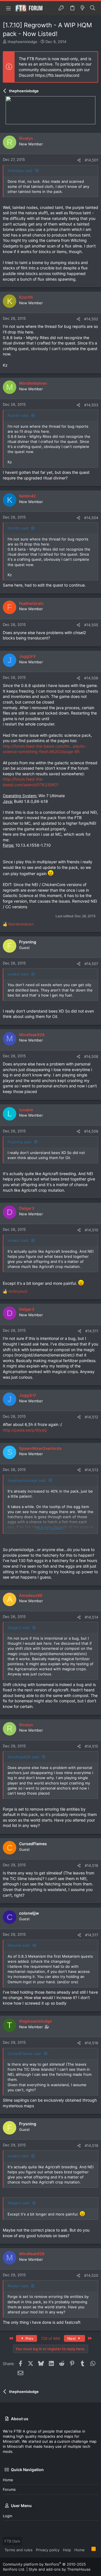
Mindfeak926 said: (24, 1757)
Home (8, 2480)
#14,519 (91, 2145)
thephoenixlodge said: (27, 1480)
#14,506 (91, 678)
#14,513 (91, 1470)
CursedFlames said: (25, 2054)
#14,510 (91, 1230)
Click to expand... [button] (51, 1528)
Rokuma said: (19, 1945)
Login (8, 2516)
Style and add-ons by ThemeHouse (60, 2569)
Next (72, 2338)
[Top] (88, 2550)
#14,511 (92, 1331)
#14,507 (91, 964)
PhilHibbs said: (20, 171)
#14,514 (91, 1617)
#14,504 (91, 518)
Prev (29, 2338)
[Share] (79, 160)
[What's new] (82, 8)
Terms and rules (19, 2550)
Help (67, 2550)
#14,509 (91, 1131)
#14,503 (91, 405)
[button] (8, 8)
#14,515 (91, 1746)
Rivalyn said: (18, 2286)
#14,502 (91, 319)
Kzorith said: (18, 415)
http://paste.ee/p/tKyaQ (25, 1430)
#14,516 (91, 1865)
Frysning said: (20, 1142)
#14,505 (91, 625)
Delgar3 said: (19, 1628)
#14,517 (92, 1935)
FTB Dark (12, 2541)
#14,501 (91, 160)
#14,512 (91, 1417)
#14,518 (91, 2043)
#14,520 (91, 2275)
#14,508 (91, 1056)
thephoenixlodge (22, 42)
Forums (9, 2489)
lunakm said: (18, 974)
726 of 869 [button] (50, 2338)
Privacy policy (48, 2550)
